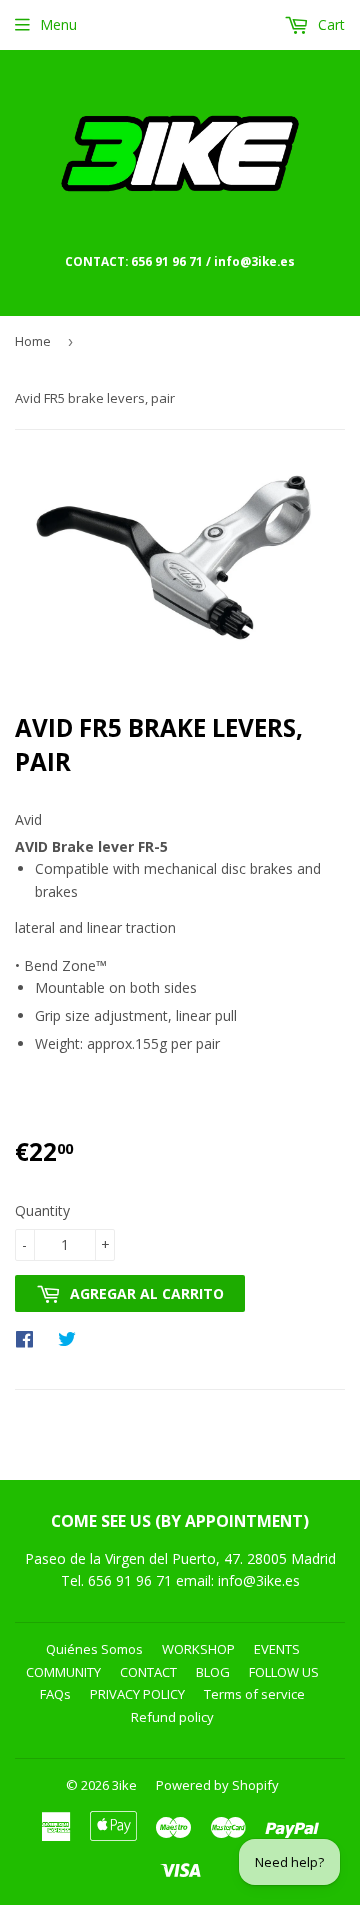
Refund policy (172, 1717)
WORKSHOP (198, 1649)
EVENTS (277, 1649)
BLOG (213, 1672)
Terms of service (254, 1694)
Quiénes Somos (94, 1649)
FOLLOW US (284, 1672)
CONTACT (148, 1672)
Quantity (42, 1210)
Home (33, 341)
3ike (124, 1785)
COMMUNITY (63, 1672)
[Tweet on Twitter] (72, 1338)
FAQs (55, 1694)
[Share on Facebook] (29, 1338)
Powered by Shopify (217, 1785)
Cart (329, 24)
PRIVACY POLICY (137, 1694)
